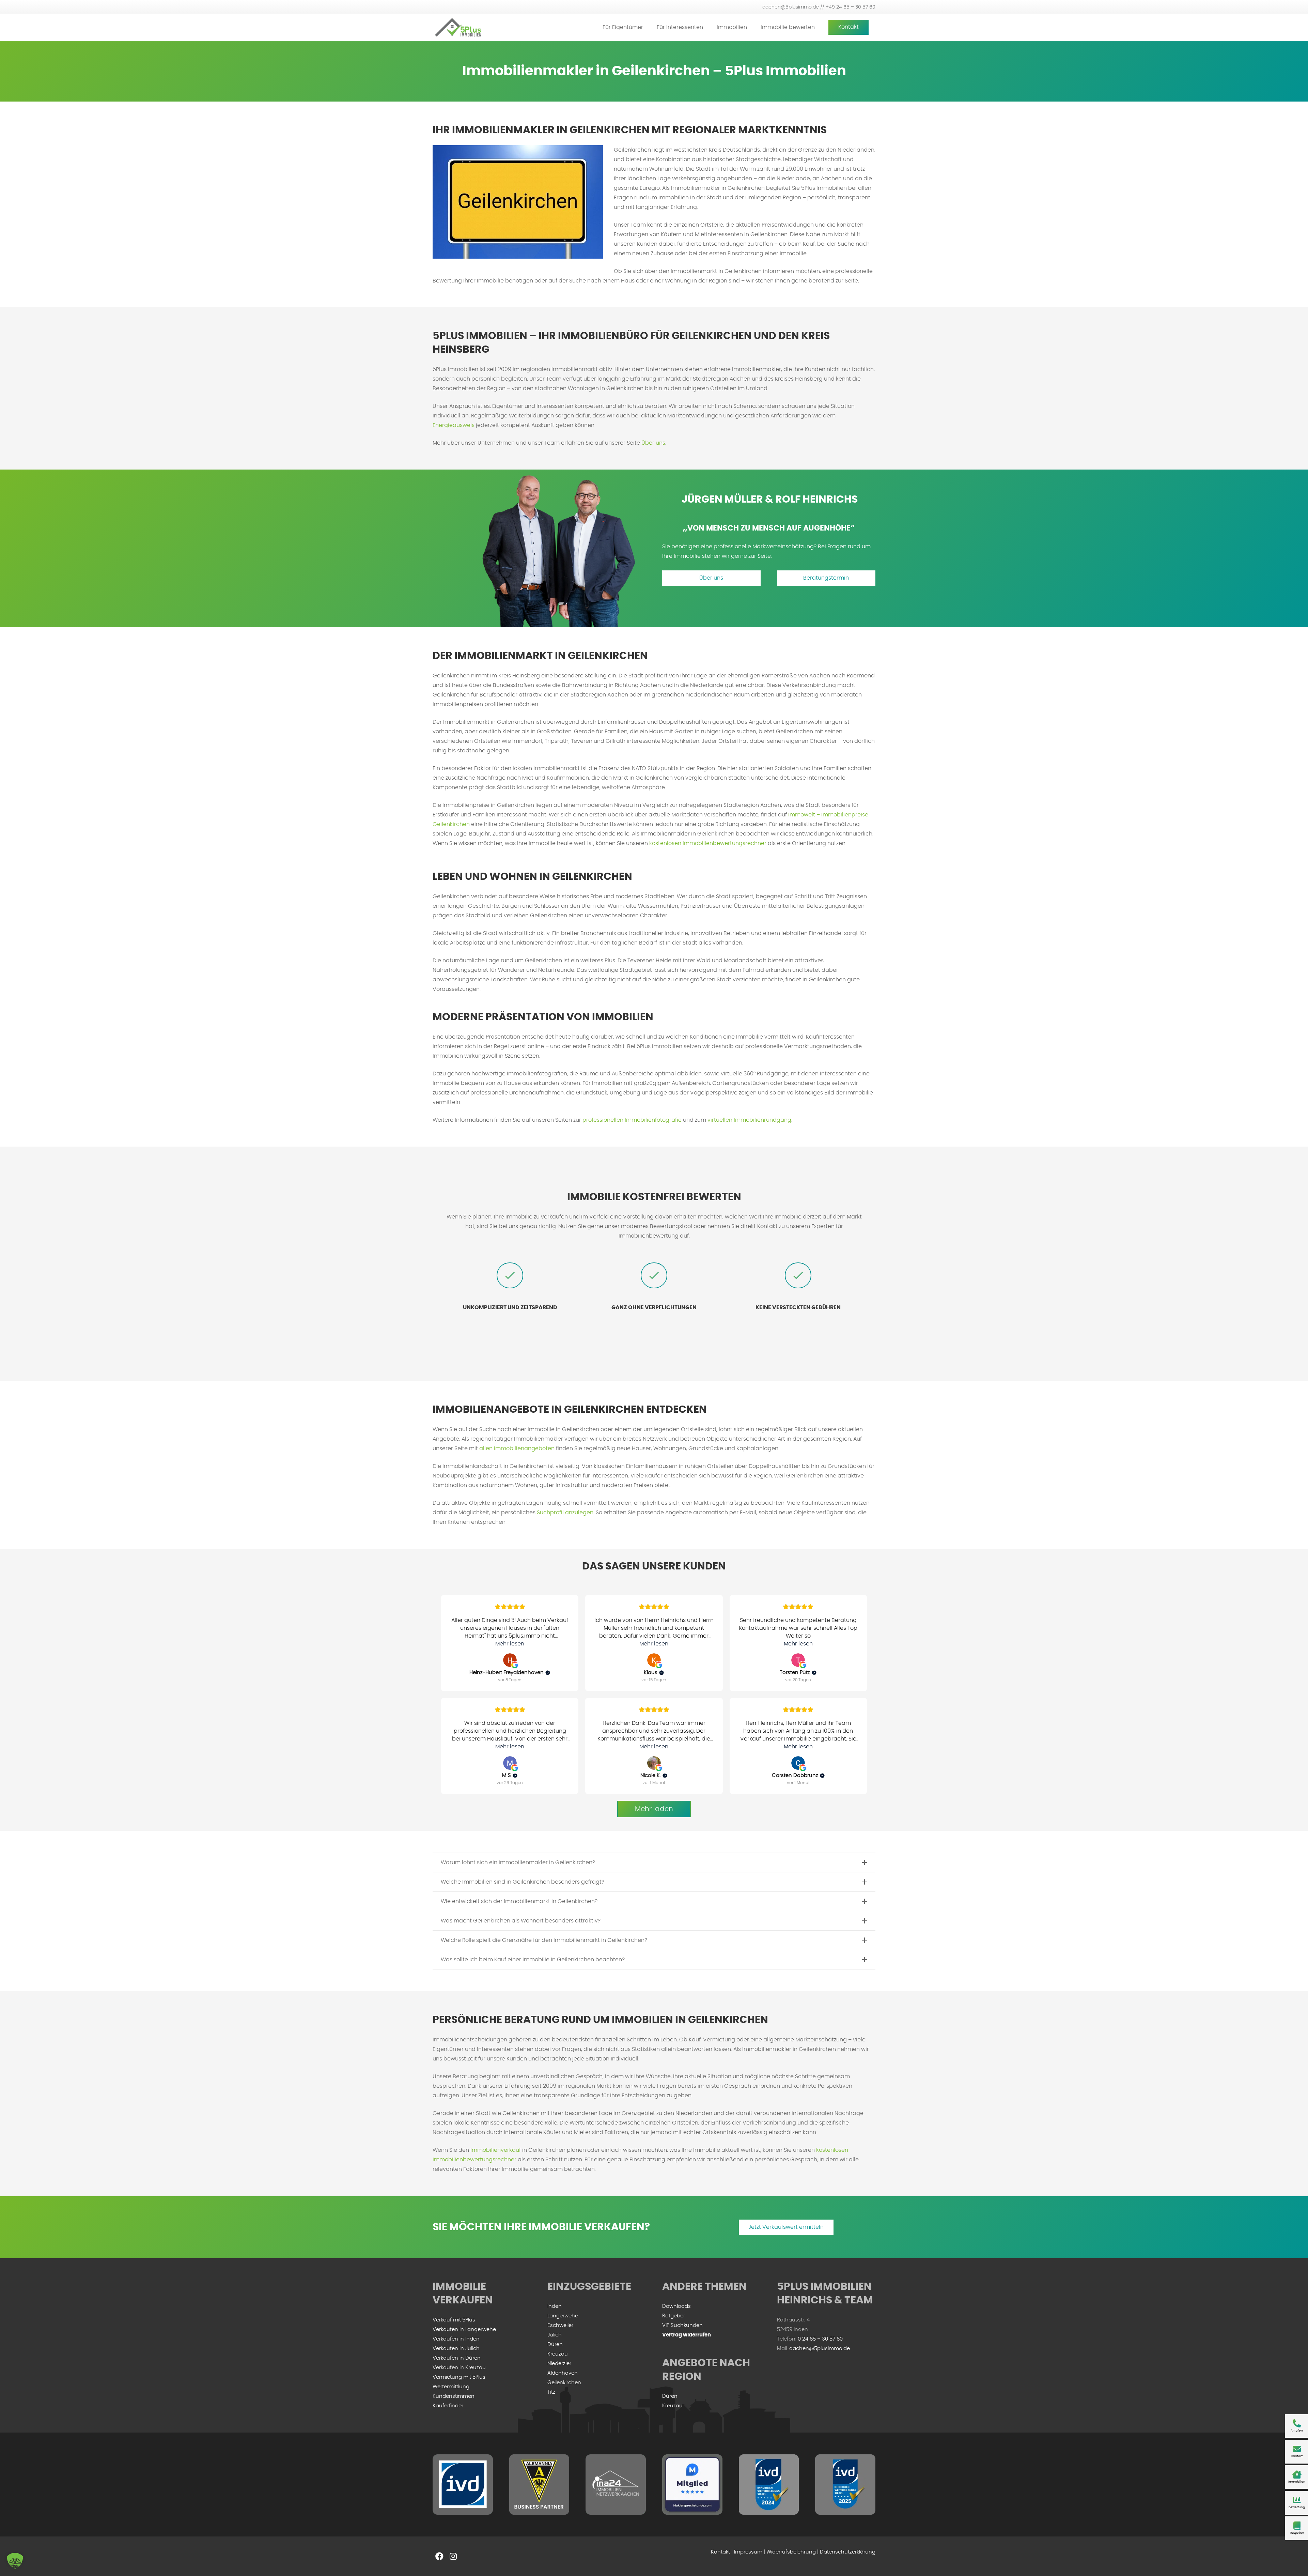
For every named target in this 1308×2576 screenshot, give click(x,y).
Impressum (748, 2552)
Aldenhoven (563, 2373)
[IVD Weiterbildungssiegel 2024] (769, 2485)
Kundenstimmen (454, 2396)
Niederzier (559, 2364)
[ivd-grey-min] (463, 2485)
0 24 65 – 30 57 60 (820, 2339)
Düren (555, 2344)
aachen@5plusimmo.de (820, 2349)
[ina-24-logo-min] (616, 2485)
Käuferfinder (448, 2406)
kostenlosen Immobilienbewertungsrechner (708, 843)
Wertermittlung (451, 2387)
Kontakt (720, 2552)
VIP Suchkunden (682, 2325)
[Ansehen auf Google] (510, 1660)
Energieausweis (454, 425)
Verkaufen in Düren (457, 2358)
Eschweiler (560, 2325)
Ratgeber (674, 2316)
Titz (551, 2392)
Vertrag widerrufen (687, 2335)
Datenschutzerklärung (848, 2552)
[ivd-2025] (845, 2485)
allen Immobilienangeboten (517, 1448)
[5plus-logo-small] (458, 27)
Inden (555, 2306)
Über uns (653, 443)
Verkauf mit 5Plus (454, 2320)
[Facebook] (439, 2556)
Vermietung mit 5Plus (459, 2377)
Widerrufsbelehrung (791, 2552)
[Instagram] (453, 2556)
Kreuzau (558, 2354)
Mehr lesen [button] (510, 1644)
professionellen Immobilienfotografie (632, 1120)
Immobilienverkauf (496, 2150)
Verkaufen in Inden (456, 2339)
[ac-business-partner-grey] (539, 2485)
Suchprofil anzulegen (565, 1513)
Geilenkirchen (564, 2383)
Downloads (676, 2306)
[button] (648, 27)
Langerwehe (563, 2316)
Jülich (555, 2335)
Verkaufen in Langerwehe (464, 2329)
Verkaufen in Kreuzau (459, 2368)
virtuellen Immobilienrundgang (749, 1120)
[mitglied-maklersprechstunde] (692, 2485)
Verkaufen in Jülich (456, 2349)
